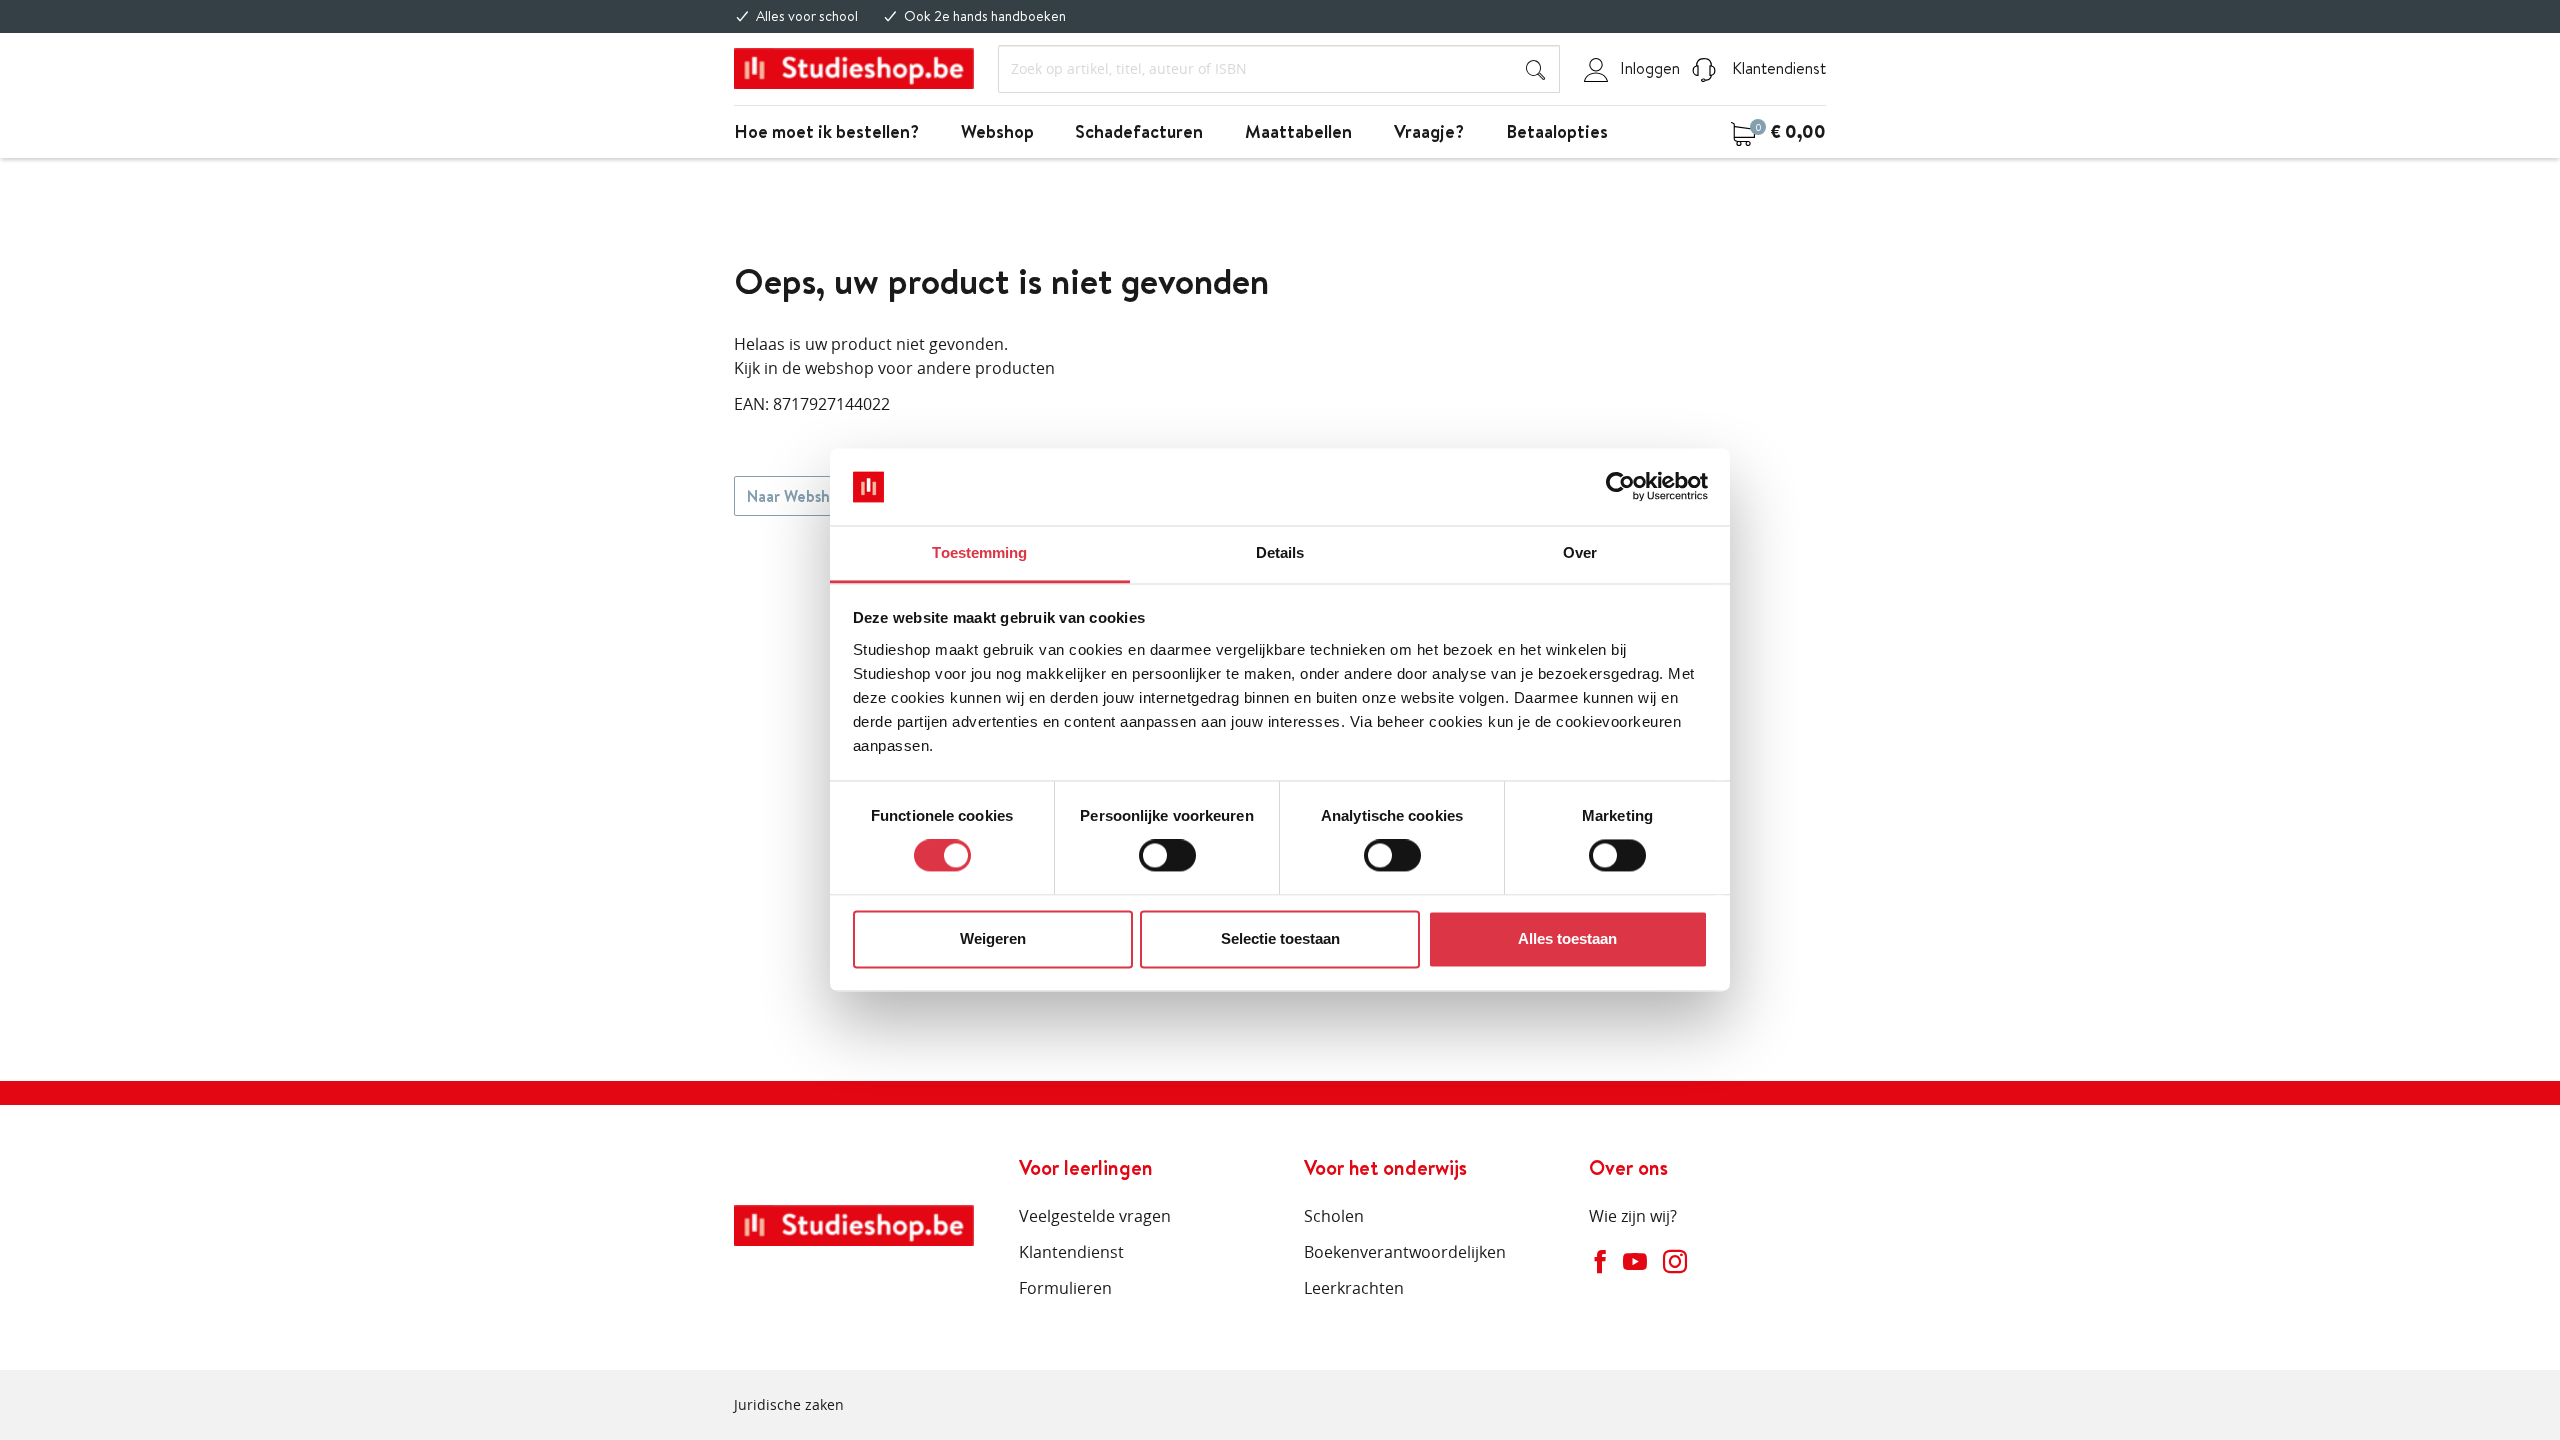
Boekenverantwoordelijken (1405, 1252)
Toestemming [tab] (979, 552)
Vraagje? (1429, 131)
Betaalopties (1557, 131)
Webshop (997, 131)
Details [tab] (1280, 552)
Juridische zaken (789, 1404)
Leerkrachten (1354, 1288)
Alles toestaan (1567, 938)
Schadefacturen (1139, 131)
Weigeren (993, 938)
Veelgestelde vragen (1095, 1216)
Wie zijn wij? (1633, 1216)
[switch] (1167, 856)
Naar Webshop (797, 496)
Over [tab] (1580, 552)
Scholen (1334, 1216)
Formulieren (1065, 1288)
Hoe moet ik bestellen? (826, 131)
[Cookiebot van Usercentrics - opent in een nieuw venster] (1620, 487)
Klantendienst (1777, 68)
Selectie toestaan (1280, 938)
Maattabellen (1298, 131)
